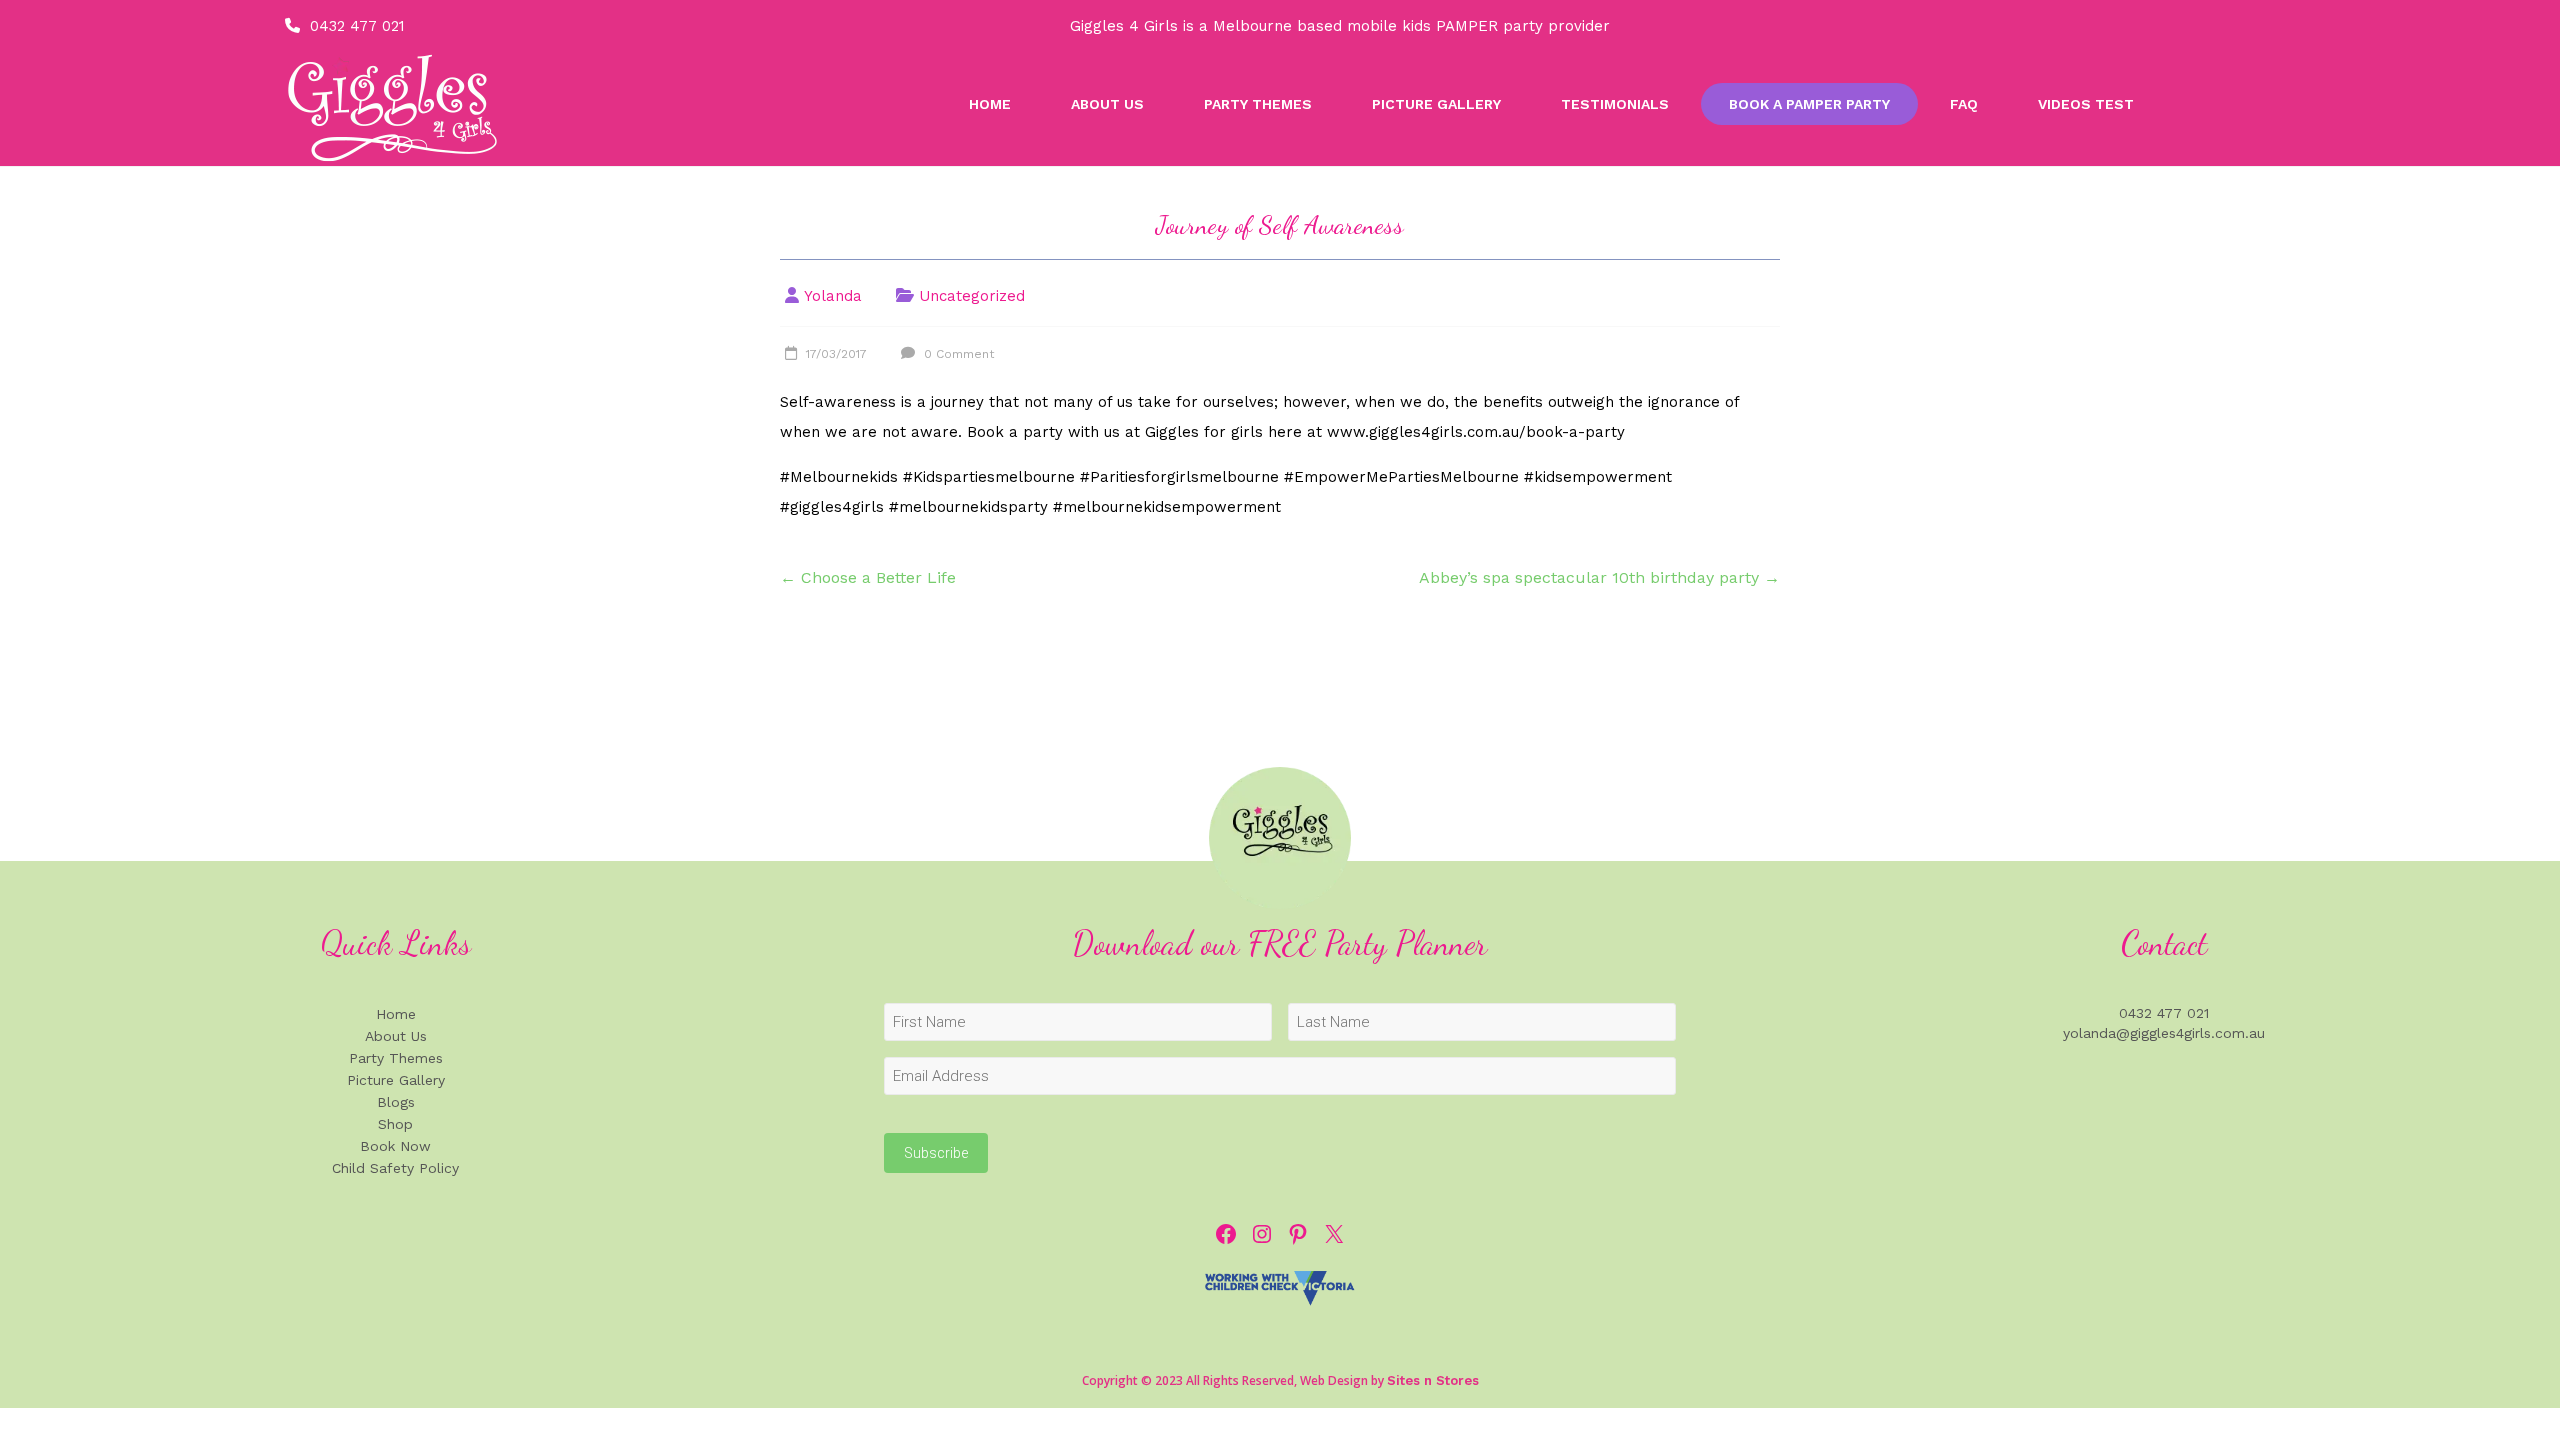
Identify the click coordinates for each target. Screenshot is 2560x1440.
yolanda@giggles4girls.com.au (2164, 1033)
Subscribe (936, 1153)
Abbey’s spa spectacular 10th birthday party (1599, 577)
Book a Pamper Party (1809, 104)
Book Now (395, 1146)
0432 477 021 (357, 26)
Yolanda (833, 296)
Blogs (396, 1102)
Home (990, 104)
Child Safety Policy (395, 1168)
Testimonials (1615, 104)
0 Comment (957, 354)
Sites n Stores (1433, 1380)
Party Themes (1258, 104)
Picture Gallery (1436, 104)
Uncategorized (972, 296)
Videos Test (2086, 104)
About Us (1107, 104)
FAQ (1964, 104)
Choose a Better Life (868, 577)
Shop (395, 1124)
